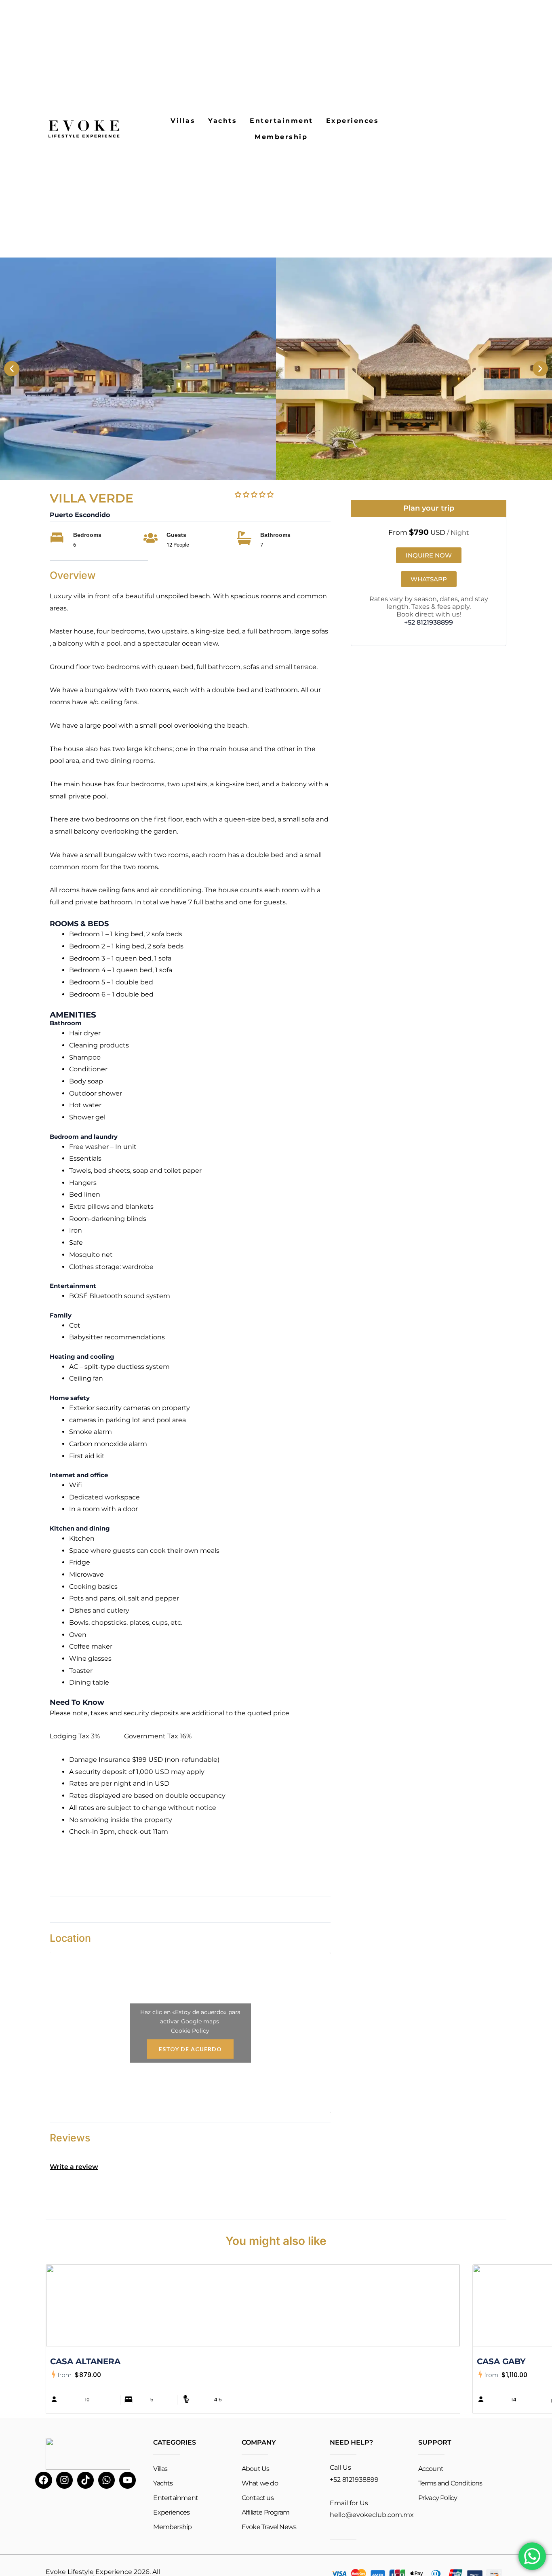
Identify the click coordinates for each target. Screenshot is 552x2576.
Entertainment (281, 121)
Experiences (353, 121)
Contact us (258, 2498)
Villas (183, 121)
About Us (256, 2469)
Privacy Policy (438, 2498)
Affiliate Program (265, 2512)
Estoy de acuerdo (190, 2049)
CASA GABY (501, 2361)
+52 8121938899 (429, 622)
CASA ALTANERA (85, 2361)
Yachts (222, 121)
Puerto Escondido (80, 515)
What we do (260, 2483)
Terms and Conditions (450, 2483)
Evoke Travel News (269, 2527)
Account (431, 2469)
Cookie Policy (190, 2030)
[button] (12, 369)
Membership (281, 137)
